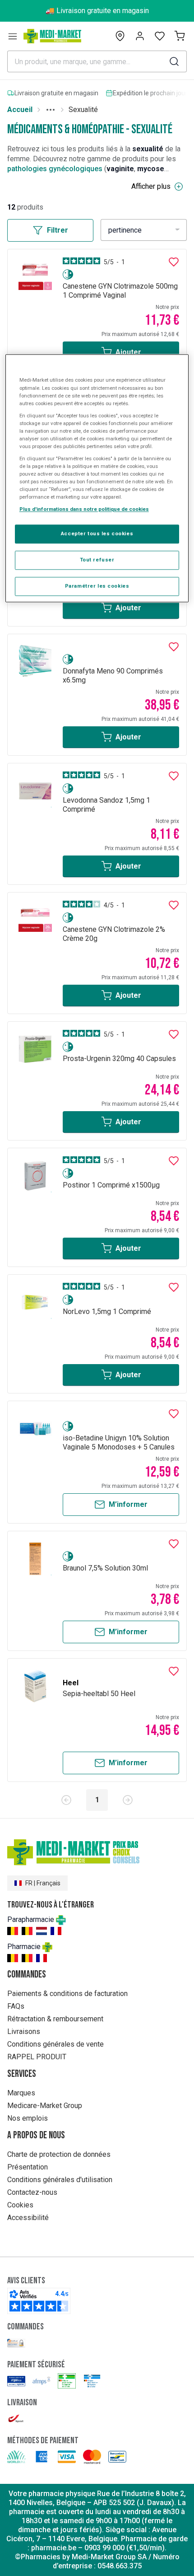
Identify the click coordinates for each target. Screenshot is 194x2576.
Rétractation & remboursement (55, 2019)
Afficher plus (151, 186)
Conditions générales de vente (55, 2044)
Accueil (20, 110)
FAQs (16, 2006)
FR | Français (43, 1883)
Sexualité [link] (83, 110)
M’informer (128, 1504)
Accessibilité (28, 2218)
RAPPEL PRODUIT (37, 2057)
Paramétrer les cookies (97, 586)
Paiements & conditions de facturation (67, 1994)
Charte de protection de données (59, 2154)
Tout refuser (97, 560)
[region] (97, 479)
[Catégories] (13, 36)
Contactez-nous (32, 2192)
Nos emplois (28, 2118)
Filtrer (58, 230)
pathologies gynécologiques (55, 169)
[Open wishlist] (160, 36)
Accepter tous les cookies (97, 534)
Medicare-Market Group (45, 2106)
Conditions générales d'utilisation (60, 2180)
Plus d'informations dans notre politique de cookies (84, 510)
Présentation (28, 2167)
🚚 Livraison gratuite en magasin (97, 11)
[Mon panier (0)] (180, 36)
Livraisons (24, 2031)
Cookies (20, 2205)
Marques (21, 2093)
